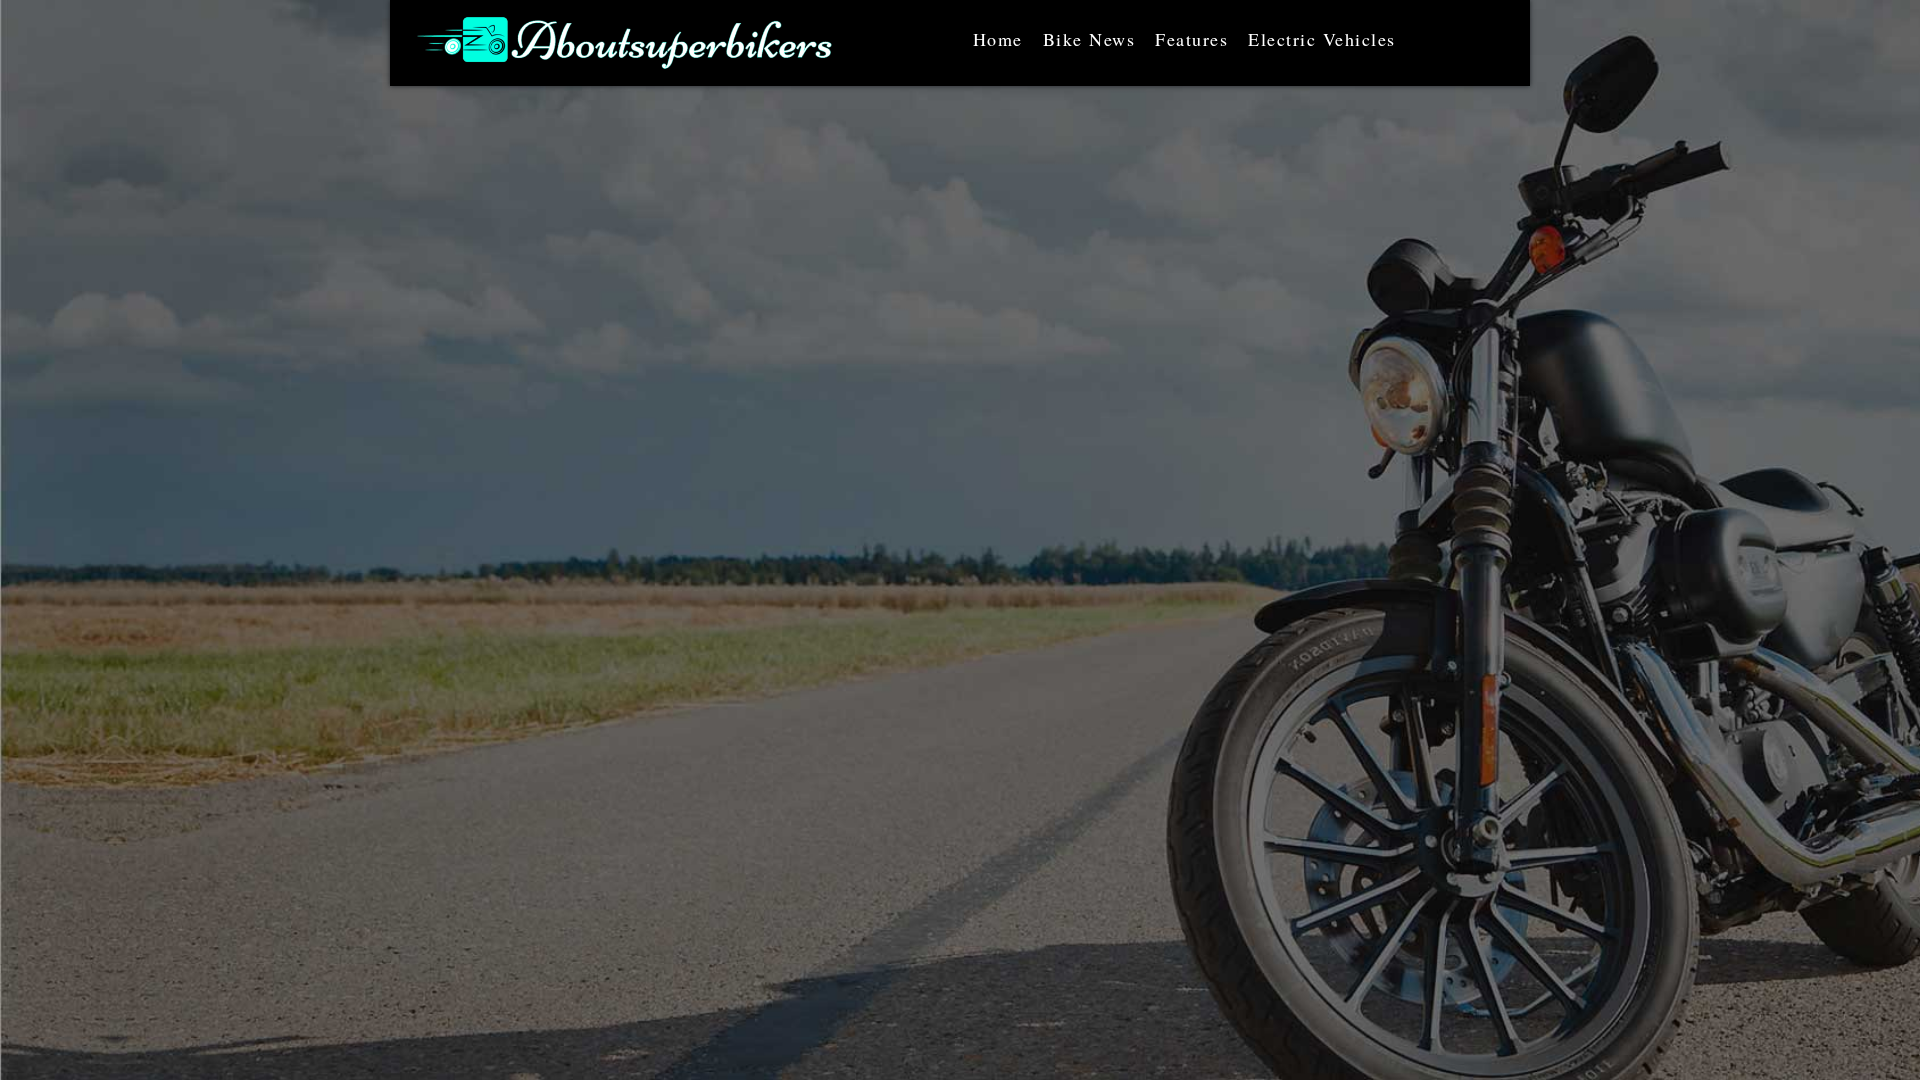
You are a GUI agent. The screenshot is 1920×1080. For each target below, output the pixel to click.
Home (998, 38)
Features (1191, 39)
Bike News (1089, 39)
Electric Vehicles (1322, 39)
